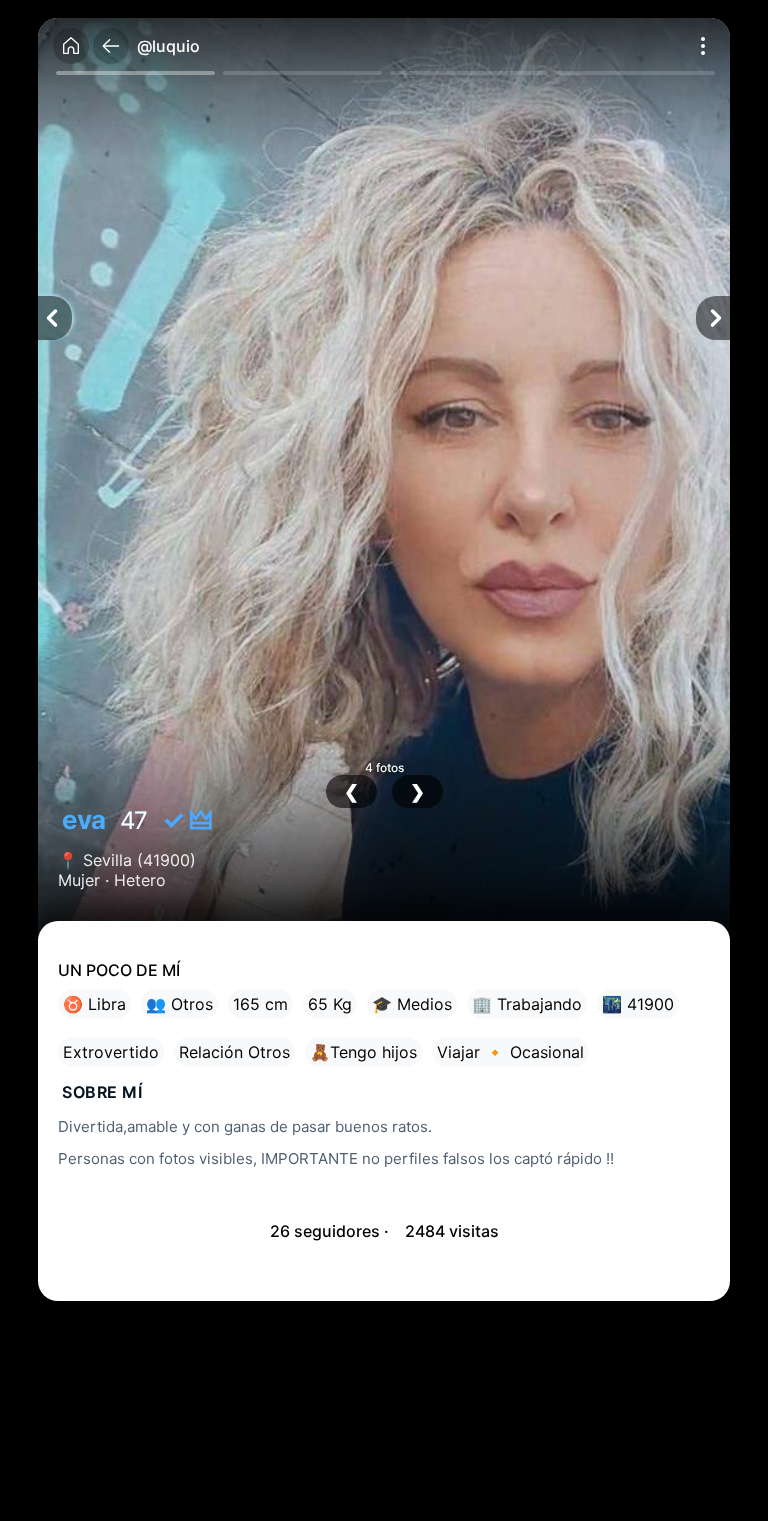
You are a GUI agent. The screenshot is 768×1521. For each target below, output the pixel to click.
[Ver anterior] (55, 318)
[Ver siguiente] (713, 318)
